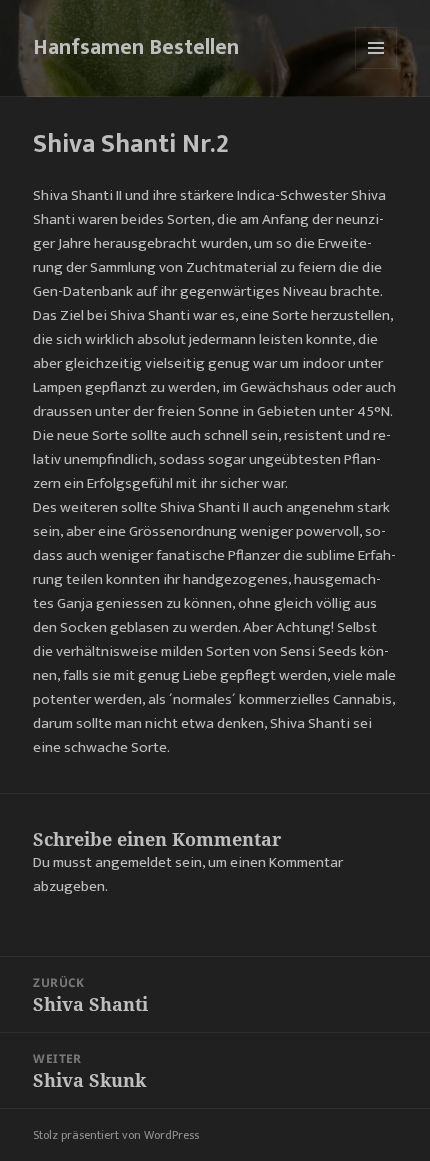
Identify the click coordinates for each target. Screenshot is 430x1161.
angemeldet (133, 862)
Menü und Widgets (376, 68)
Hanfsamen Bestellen (136, 47)
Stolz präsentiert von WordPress (116, 1135)
